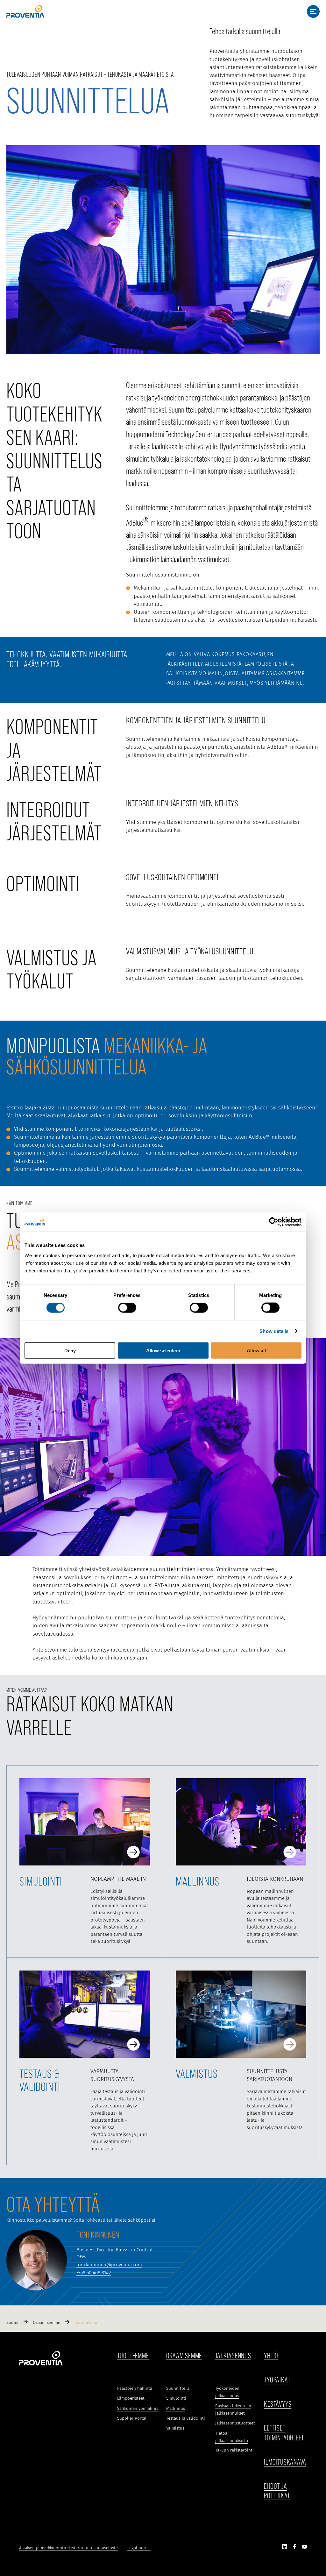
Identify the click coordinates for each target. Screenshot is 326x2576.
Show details (274, 1331)
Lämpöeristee (130, 2398)
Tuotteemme (133, 2356)
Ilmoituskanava (285, 2462)
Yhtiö (271, 2356)
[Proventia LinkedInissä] (285, 2548)
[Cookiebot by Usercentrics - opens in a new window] (274, 1222)
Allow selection (163, 1350)
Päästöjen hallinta (135, 2388)
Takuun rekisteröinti (234, 2450)
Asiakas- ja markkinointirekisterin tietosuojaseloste (68, 2548)
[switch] (127, 1308)
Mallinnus (176, 2409)
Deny (70, 1350)
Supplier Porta (131, 2418)
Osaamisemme (184, 2356)
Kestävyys (278, 2404)
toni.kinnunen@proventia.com (109, 2265)
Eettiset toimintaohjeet (284, 2433)
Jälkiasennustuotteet (235, 2423)
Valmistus (175, 2428)
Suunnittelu (178, 2388)
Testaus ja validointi (186, 2418)
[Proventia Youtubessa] (304, 2548)
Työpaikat (277, 2380)
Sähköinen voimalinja (138, 2409)
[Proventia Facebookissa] (294, 2548)
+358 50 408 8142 (94, 2273)
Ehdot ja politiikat (277, 2491)
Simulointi (176, 2398)
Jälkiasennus (233, 2356)
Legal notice (139, 2548)
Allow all (256, 1350)
